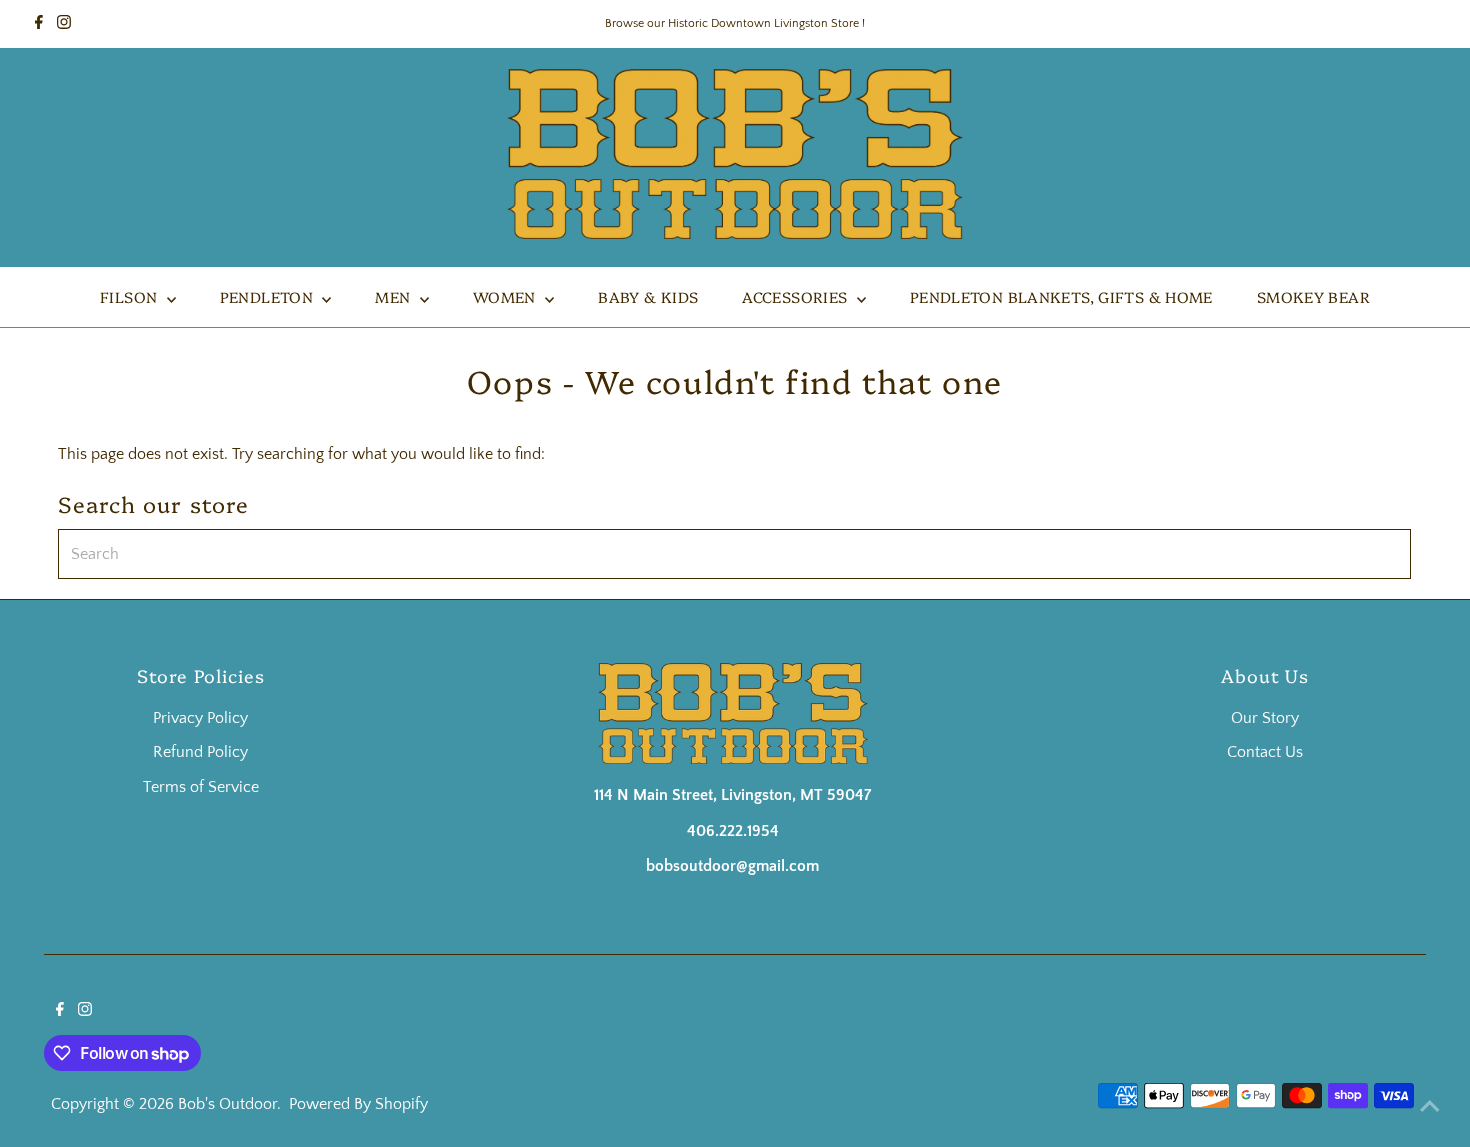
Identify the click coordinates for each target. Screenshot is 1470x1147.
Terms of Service (201, 787)
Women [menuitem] (506, 296)
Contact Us (1265, 752)
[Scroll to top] (1430, 1107)
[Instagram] (64, 24)
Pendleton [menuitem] (269, 296)
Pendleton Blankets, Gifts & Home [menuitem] (1061, 296)
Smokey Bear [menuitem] (1313, 296)
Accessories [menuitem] (797, 296)
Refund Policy (200, 752)
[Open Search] (1324, 158)
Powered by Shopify (358, 1104)
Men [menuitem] (395, 296)
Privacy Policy (200, 718)
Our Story (1265, 718)
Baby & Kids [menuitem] (648, 296)
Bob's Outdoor (227, 1104)
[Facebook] (39, 24)
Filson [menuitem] (131, 296)
